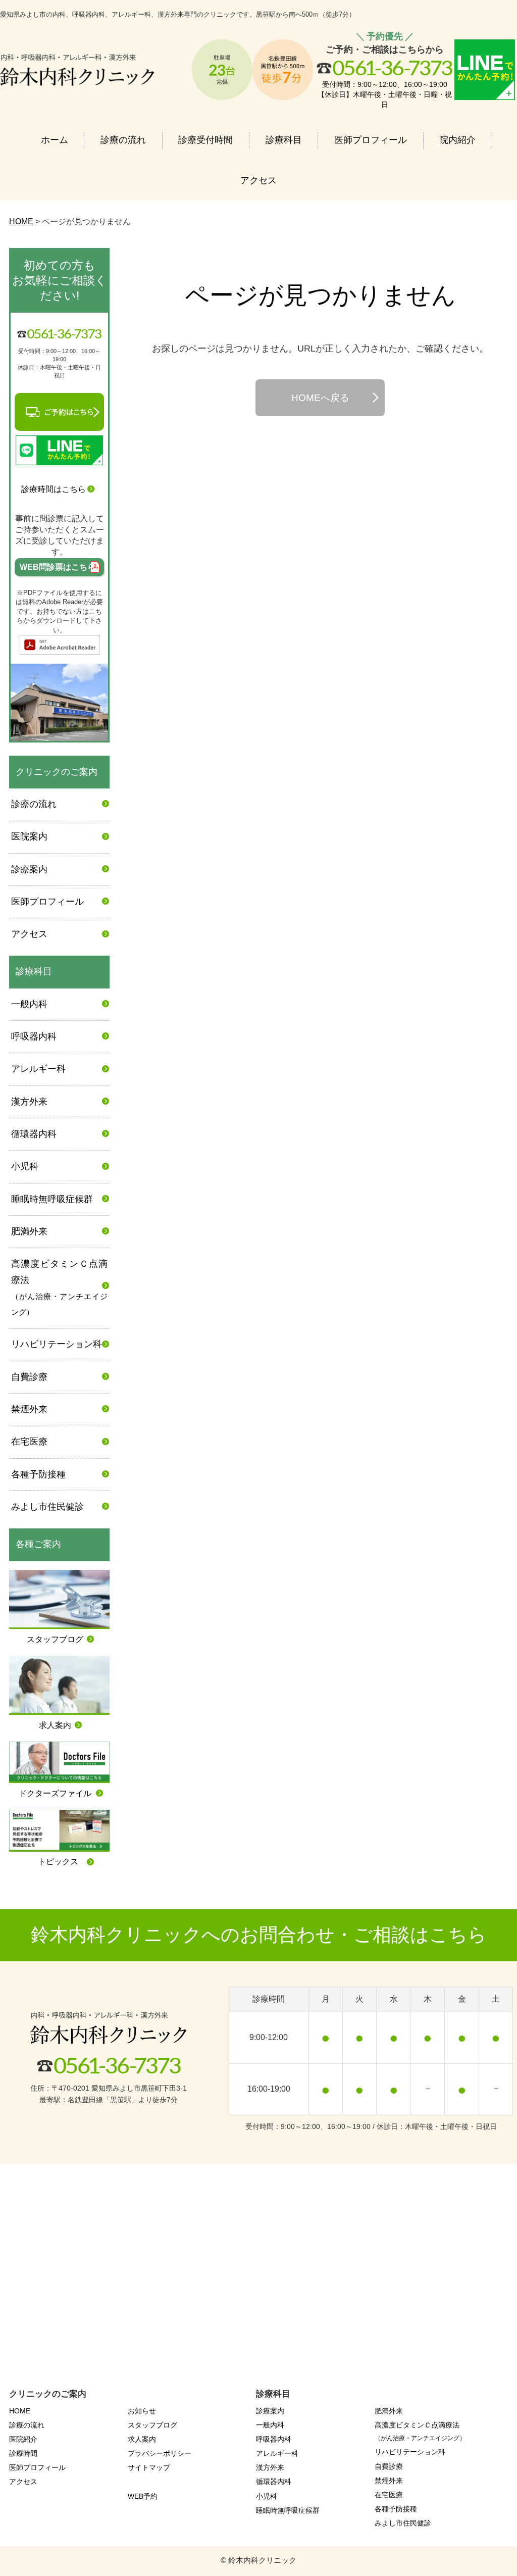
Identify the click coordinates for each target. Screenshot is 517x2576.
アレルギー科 (38, 1069)
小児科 (25, 1166)
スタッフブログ (152, 2425)
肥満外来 (29, 1231)
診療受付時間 (205, 140)
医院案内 (29, 836)
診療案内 (29, 869)
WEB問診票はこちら (60, 567)
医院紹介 (23, 2439)
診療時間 (23, 2453)
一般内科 (29, 1004)
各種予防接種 (38, 1474)
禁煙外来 (29, 1409)
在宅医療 (29, 1442)
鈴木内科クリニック (262, 2560)
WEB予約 (143, 2496)
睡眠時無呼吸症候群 (52, 1199)
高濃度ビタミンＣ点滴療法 (59, 1287)
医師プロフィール (371, 140)
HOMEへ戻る (320, 398)
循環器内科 (34, 1134)
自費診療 (29, 1377)
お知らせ (142, 2411)
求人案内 (142, 2439)
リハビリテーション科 (57, 1344)
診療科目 (284, 140)
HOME (20, 2411)
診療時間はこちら (54, 489)
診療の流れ (123, 140)
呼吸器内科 (34, 1036)
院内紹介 (457, 140)
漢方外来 (29, 1102)
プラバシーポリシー (160, 2453)
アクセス (258, 180)
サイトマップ (149, 2467)
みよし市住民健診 (47, 1507)
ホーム (55, 140)
